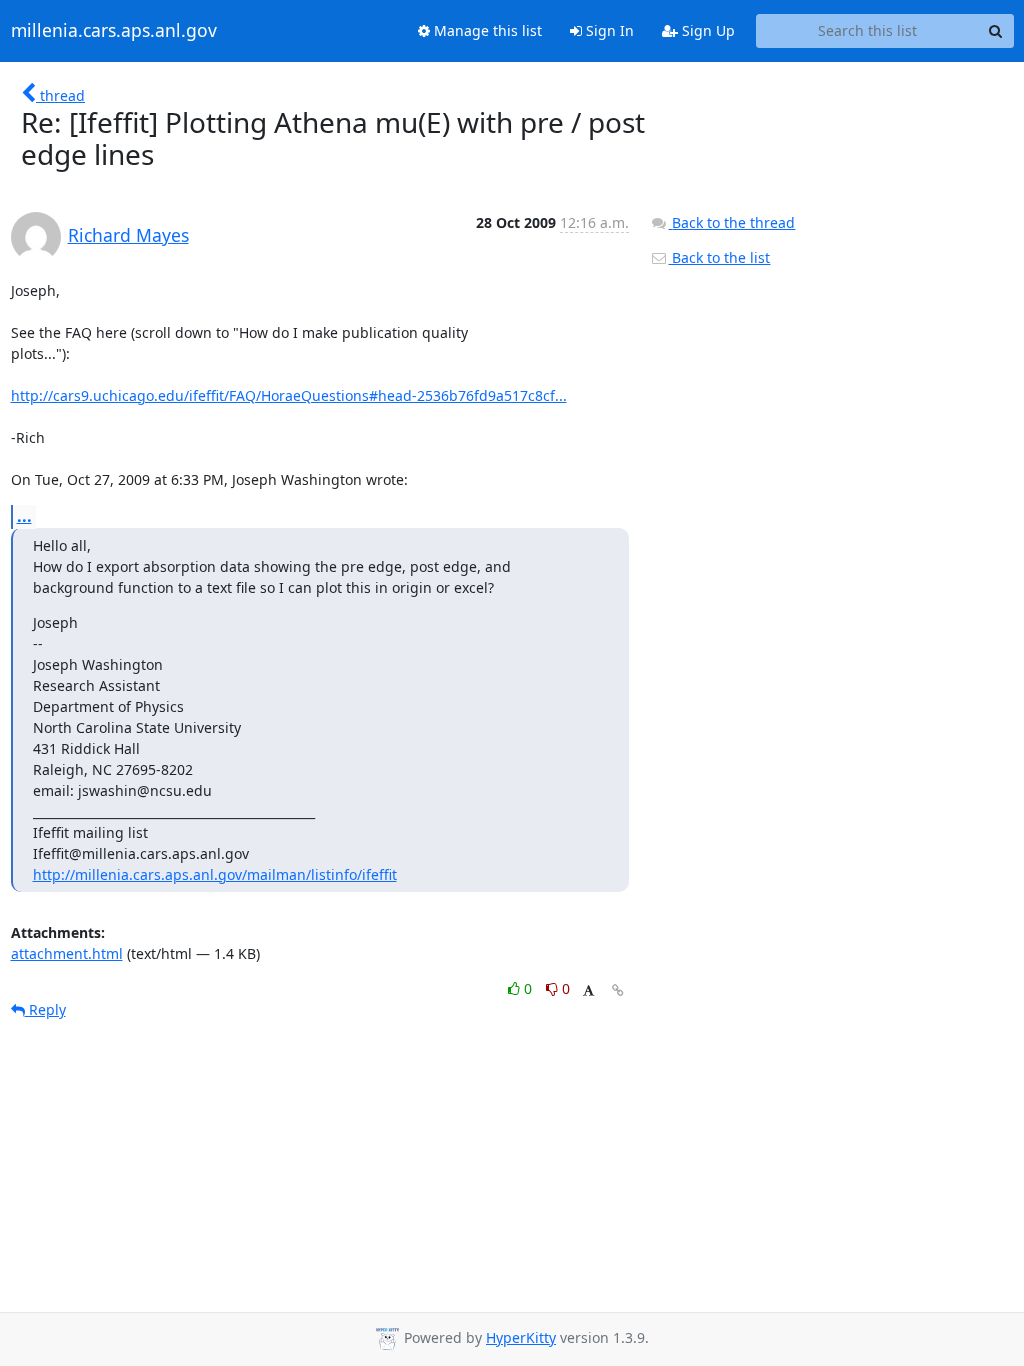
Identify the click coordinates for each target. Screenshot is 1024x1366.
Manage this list (486, 30)
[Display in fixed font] (588, 991)
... (24, 516)
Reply (45, 1009)
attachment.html (67, 953)
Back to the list (719, 257)
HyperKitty (521, 1337)
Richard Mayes (128, 235)
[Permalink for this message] (618, 990)
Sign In (608, 30)
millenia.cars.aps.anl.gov (114, 31)
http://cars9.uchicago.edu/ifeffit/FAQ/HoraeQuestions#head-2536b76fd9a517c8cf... (289, 395)
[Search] (996, 31)
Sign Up (706, 30)
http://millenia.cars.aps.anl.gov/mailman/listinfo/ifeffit (215, 874)
